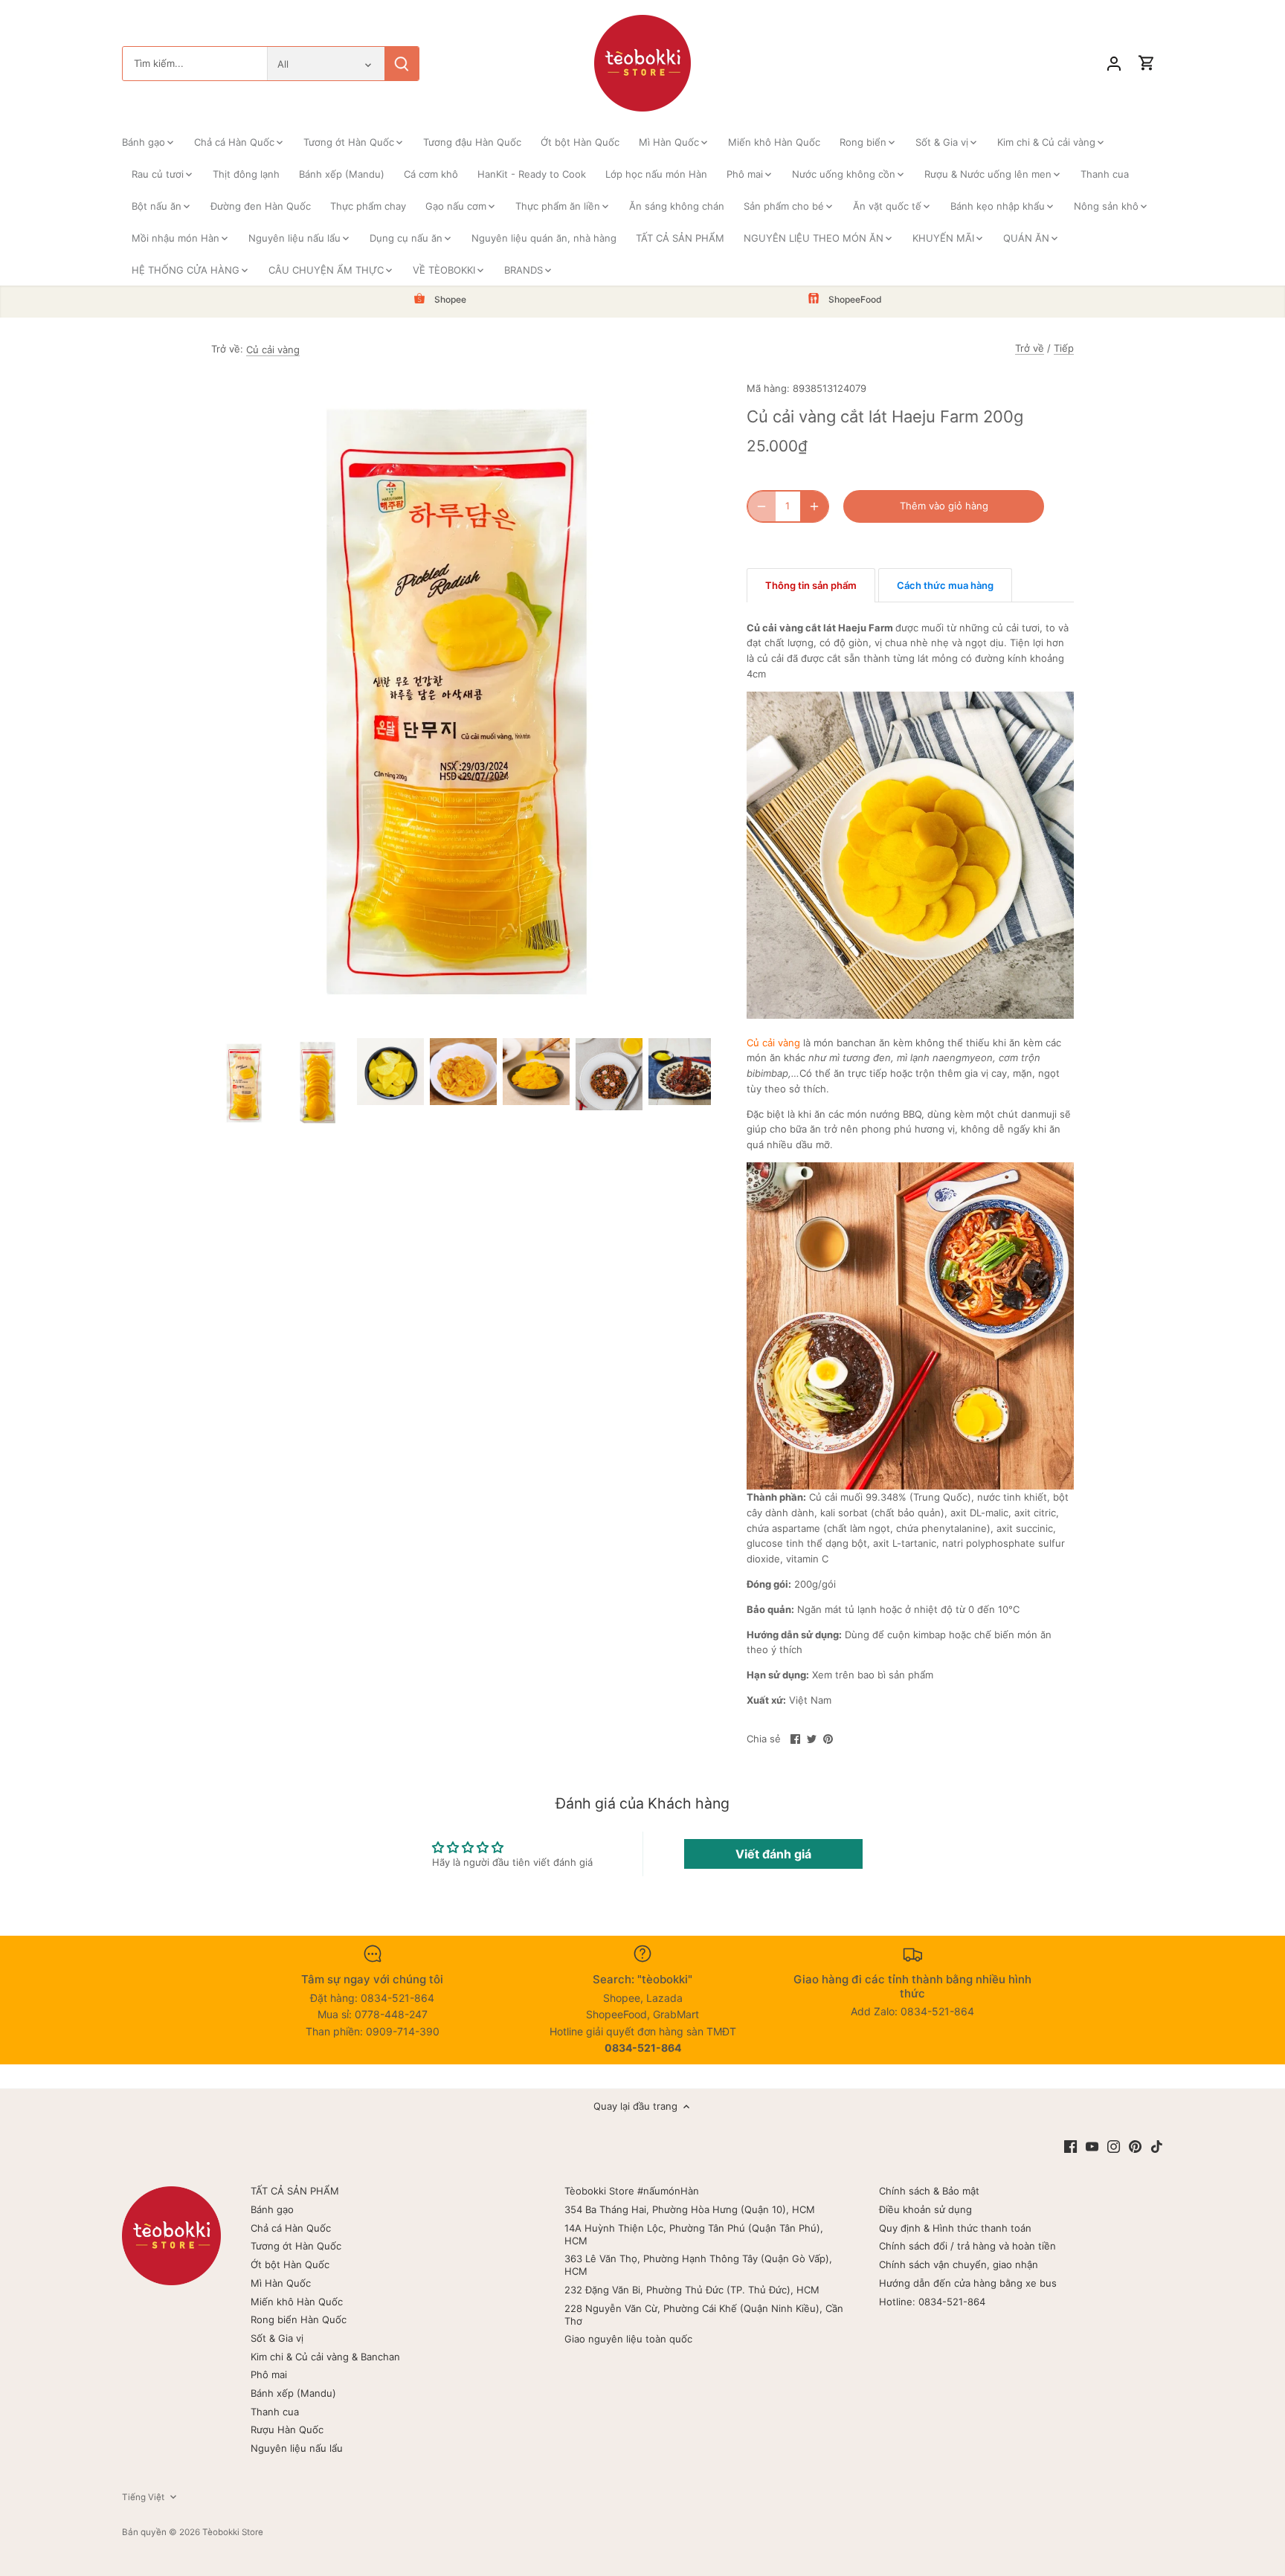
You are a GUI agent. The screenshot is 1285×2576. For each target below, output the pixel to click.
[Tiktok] (1157, 2147)
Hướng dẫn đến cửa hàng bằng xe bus (968, 2283)
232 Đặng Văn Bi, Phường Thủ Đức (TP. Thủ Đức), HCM (692, 2290)
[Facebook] (1070, 2147)
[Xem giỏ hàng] (1147, 64)
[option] (245, 1083)
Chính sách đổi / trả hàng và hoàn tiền (967, 2246)
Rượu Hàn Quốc (287, 2430)
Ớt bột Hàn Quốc (290, 2264)
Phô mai (269, 2374)
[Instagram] (1114, 2147)
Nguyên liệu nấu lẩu (297, 2448)
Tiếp (1064, 348)
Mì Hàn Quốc (281, 2283)
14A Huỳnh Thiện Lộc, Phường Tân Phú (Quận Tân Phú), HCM (694, 2234)
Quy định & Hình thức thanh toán (955, 2228)
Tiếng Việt (143, 2497)
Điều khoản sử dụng (925, 2209)
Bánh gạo (272, 2209)
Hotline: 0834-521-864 (932, 2302)
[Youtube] (1092, 2147)
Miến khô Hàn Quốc (297, 2302)
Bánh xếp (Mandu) (293, 2393)
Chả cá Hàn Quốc (291, 2228)
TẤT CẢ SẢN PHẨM (295, 2191)
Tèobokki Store (233, 2532)
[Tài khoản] (1114, 64)
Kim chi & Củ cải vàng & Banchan (325, 2357)
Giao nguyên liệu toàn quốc (628, 2339)
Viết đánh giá (773, 1854)
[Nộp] (402, 64)
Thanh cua (275, 2412)
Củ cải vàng (273, 350)
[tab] (811, 585)
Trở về (1030, 348)
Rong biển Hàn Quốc (299, 2319)
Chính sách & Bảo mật (929, 2191)
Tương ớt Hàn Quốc (296, 2246)
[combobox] (195, 64)
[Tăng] (814, 506)
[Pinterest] (1135, 2147)
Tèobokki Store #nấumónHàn (632, 2191)
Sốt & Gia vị (277, 2338)
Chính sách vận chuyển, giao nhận (959, 2264)
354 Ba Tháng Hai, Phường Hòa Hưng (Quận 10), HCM (690, 2209)
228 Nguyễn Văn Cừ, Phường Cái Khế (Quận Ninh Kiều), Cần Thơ (704, 2315)
